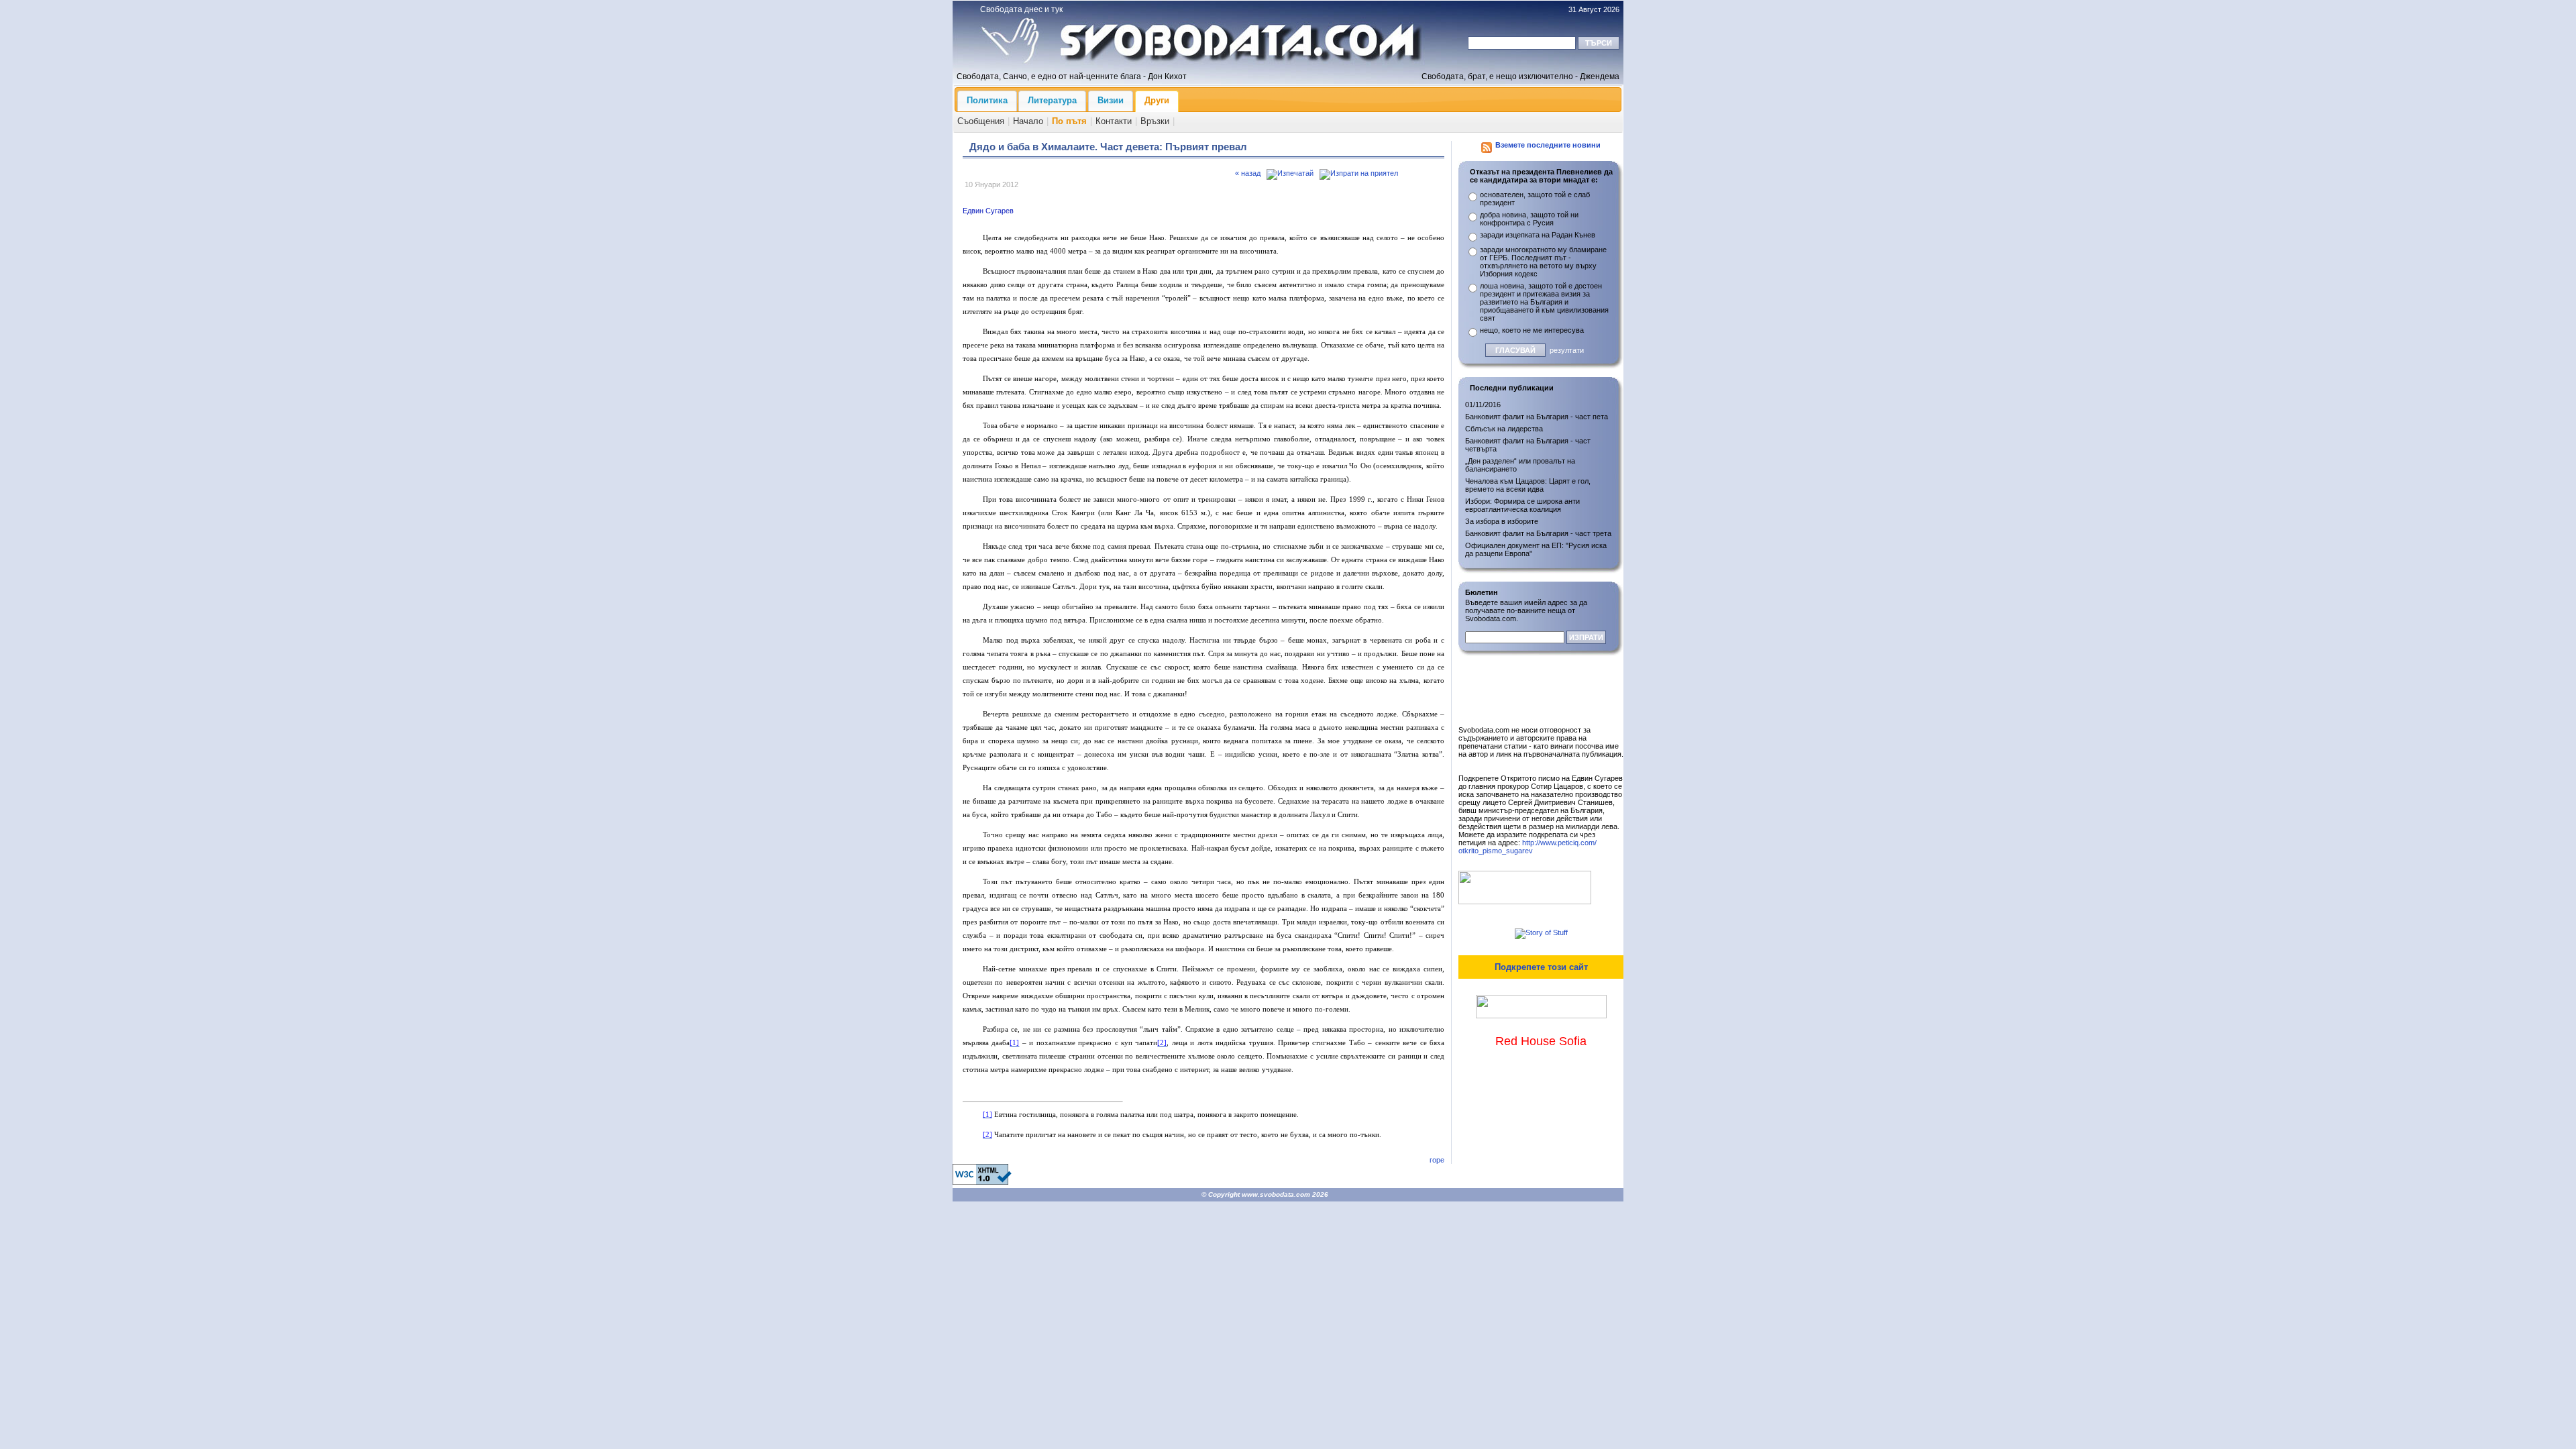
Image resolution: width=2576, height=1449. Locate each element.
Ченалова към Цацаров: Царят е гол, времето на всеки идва (1528, 485)
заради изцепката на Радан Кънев (1538, 235)
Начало (1028, 121)
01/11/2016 (1483, 405)
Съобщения (981, 121)
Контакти (1114, 121)
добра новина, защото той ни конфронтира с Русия (1529, 219)
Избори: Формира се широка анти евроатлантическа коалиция (1522, 505)
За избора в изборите (1502, 521)
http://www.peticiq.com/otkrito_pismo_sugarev (1527, 847)
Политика (987, 100)
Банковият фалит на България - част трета (1538, 533)
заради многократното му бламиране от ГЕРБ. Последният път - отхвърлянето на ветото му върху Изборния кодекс (1543, 262)
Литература (1052, 100)
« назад (1248, 173)
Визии (1111, 100)
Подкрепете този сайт (1541, 967)
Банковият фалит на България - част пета (1537, 417)
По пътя (1069, 121)
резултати (1567, 350)
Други (1157, 100)
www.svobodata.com (1276, 1194)
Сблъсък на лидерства (1504, 429)
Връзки (1155, 121)
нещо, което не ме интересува (1532, 330)
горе (1437, 1160)
